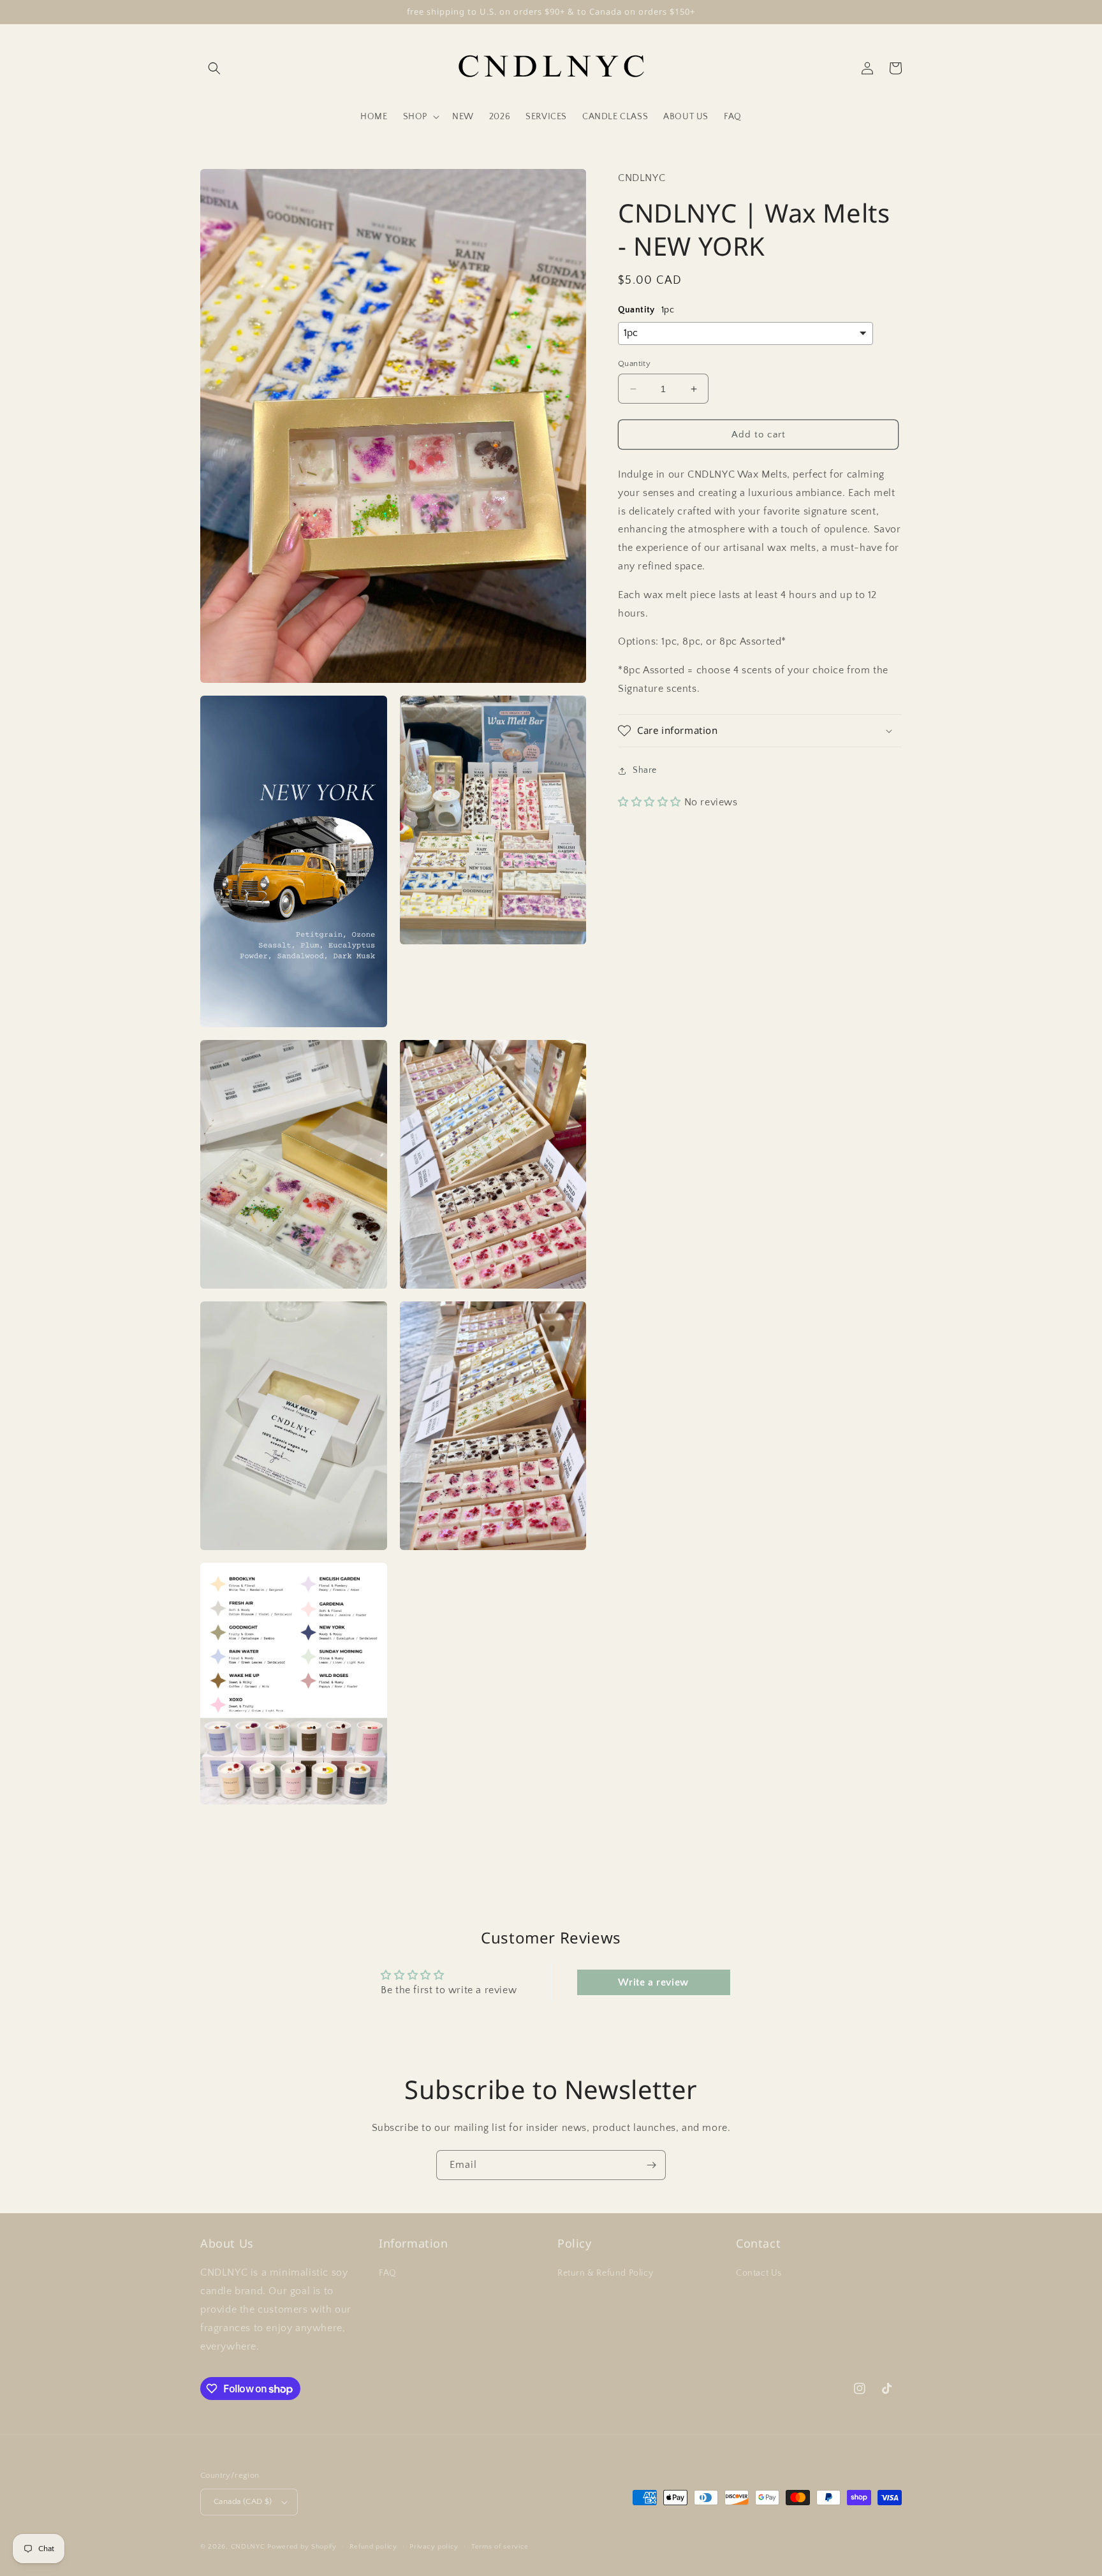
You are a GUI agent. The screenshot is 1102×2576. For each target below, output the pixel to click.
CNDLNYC (248, 2547)
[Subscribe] (651, 2165)
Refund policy (373, 2547)
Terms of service (500, 2547)
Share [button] (645, 770)
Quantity (634, 363)
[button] (214, 68)
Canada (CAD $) (243, 2501)
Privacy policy (434, 2547)
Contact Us (759, 2273)
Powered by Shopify (302, 2547)
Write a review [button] (653, 1982)
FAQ (388, 2273)
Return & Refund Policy (605, 2273)
